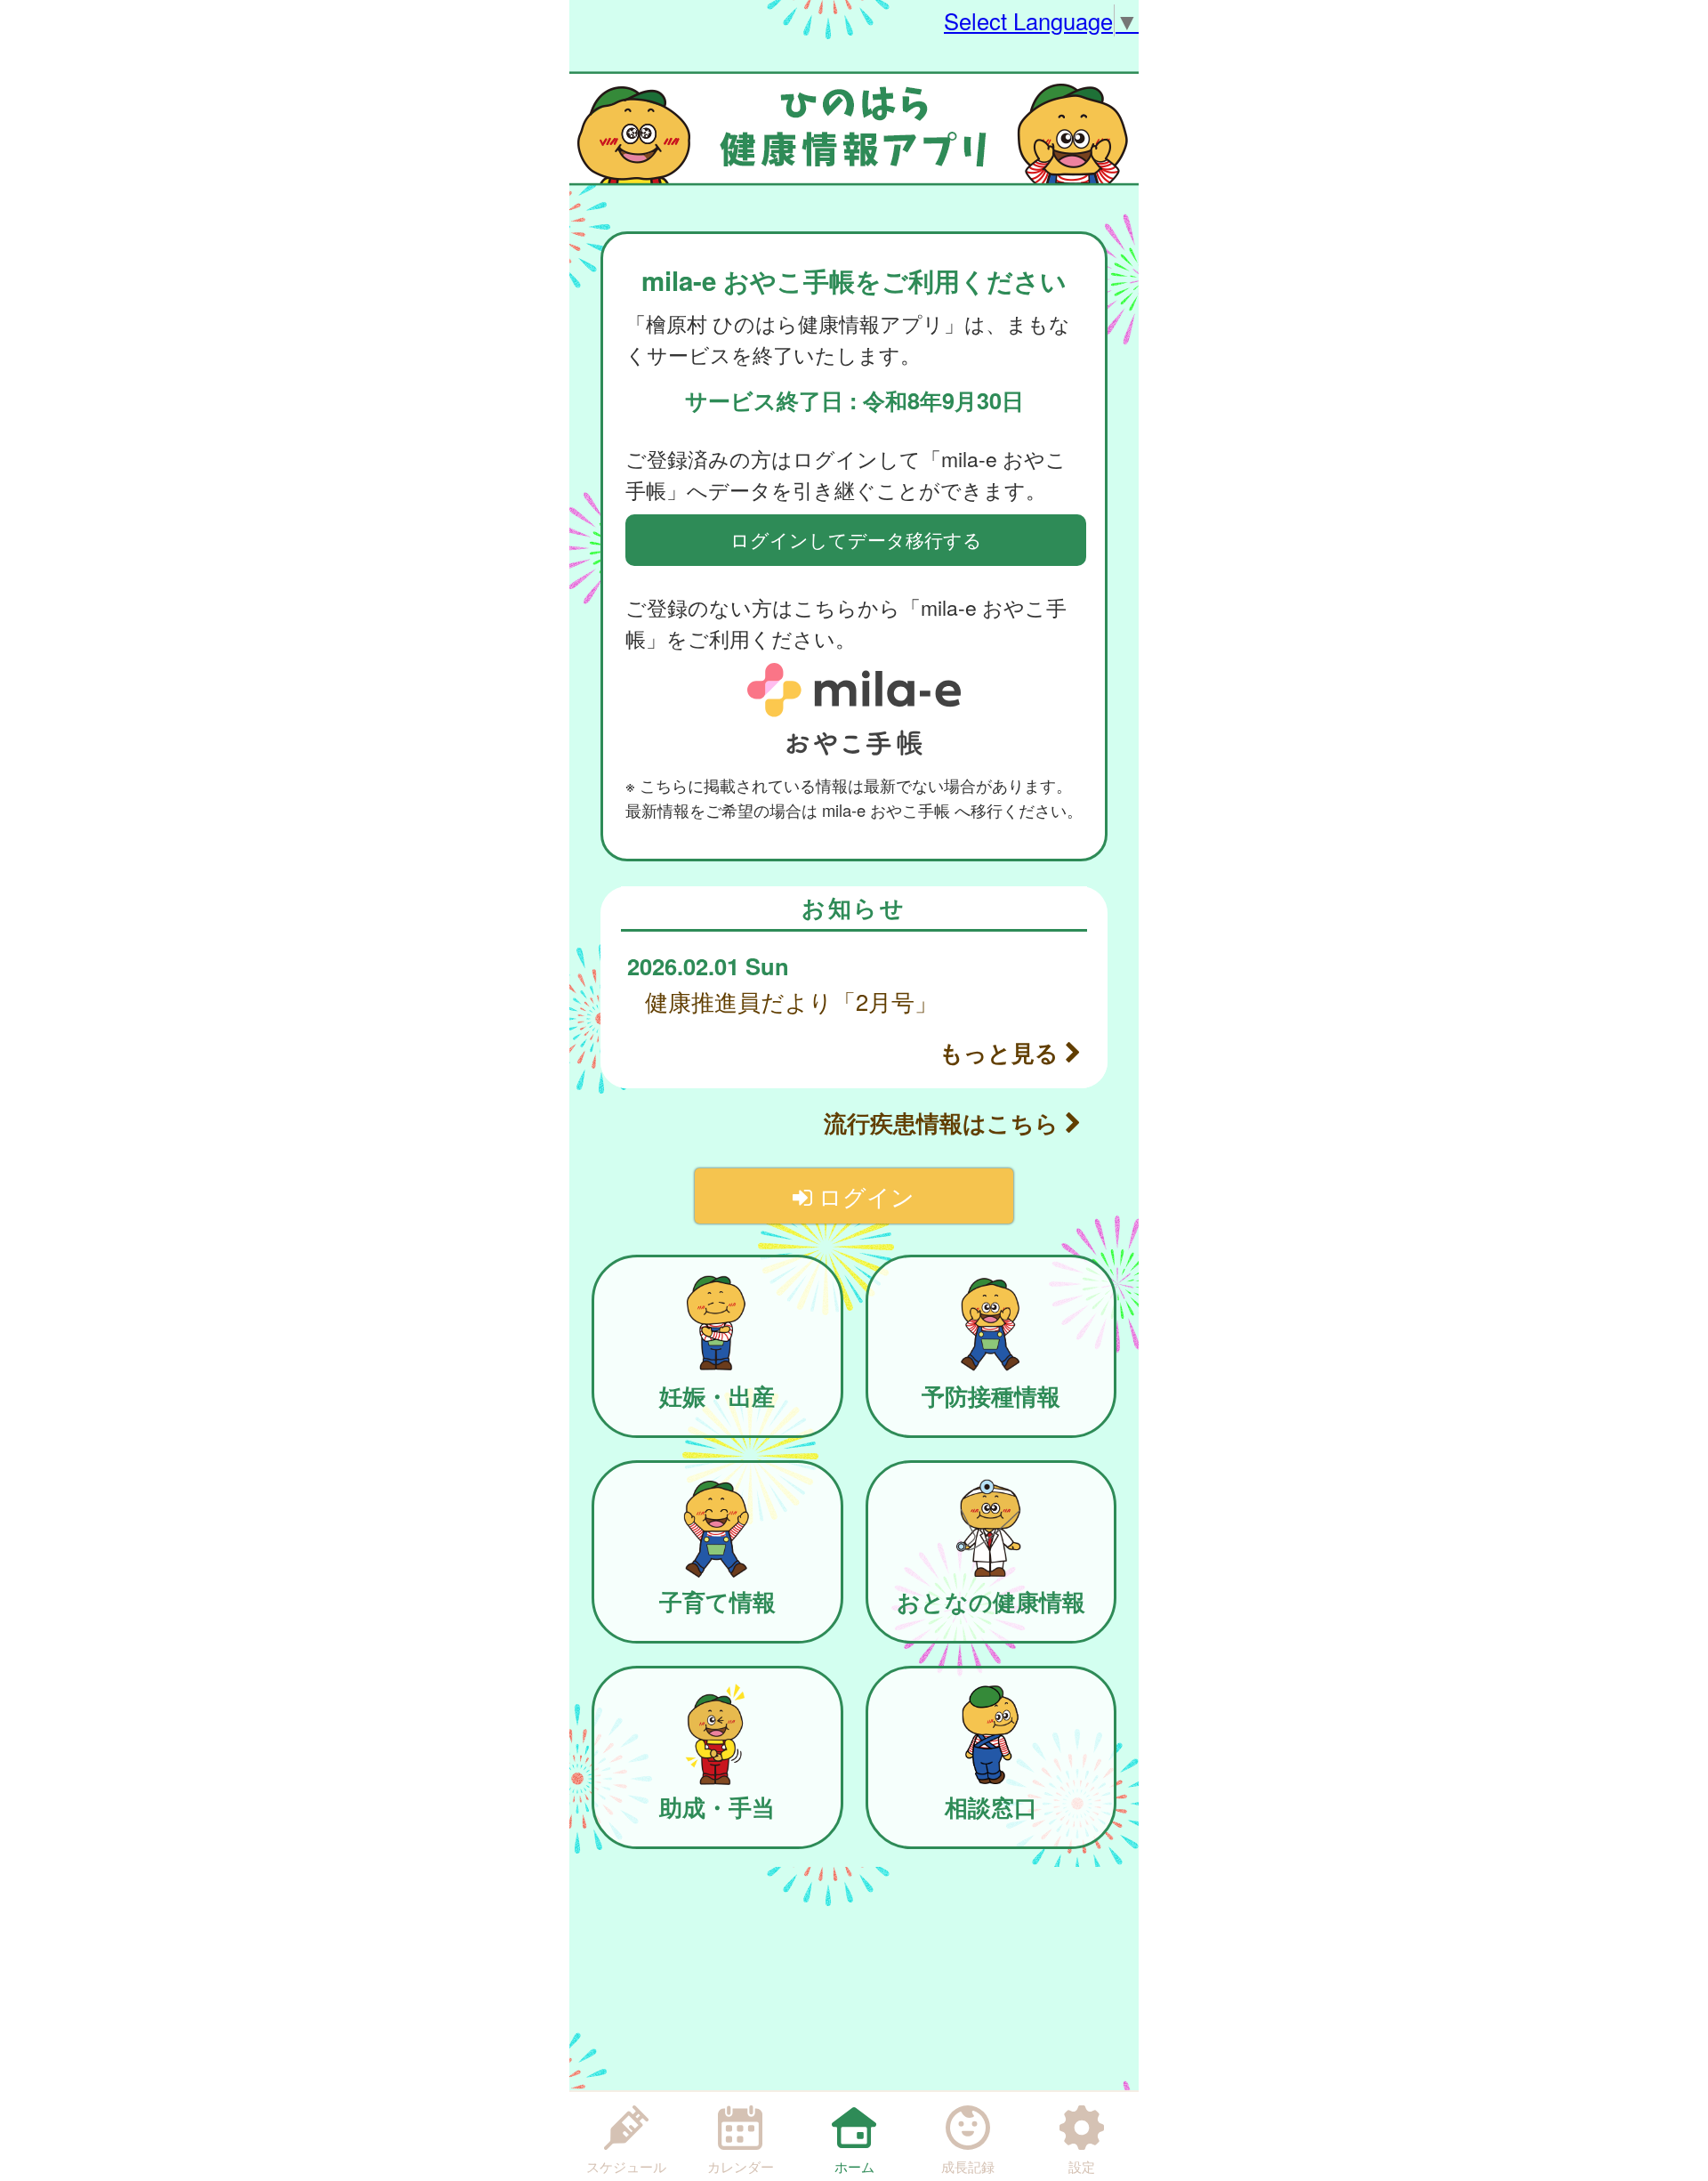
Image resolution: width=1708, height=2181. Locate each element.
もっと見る (1002, 1052)
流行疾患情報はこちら (944, 1123)
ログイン (863, 1196)
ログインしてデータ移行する (856, 539)
